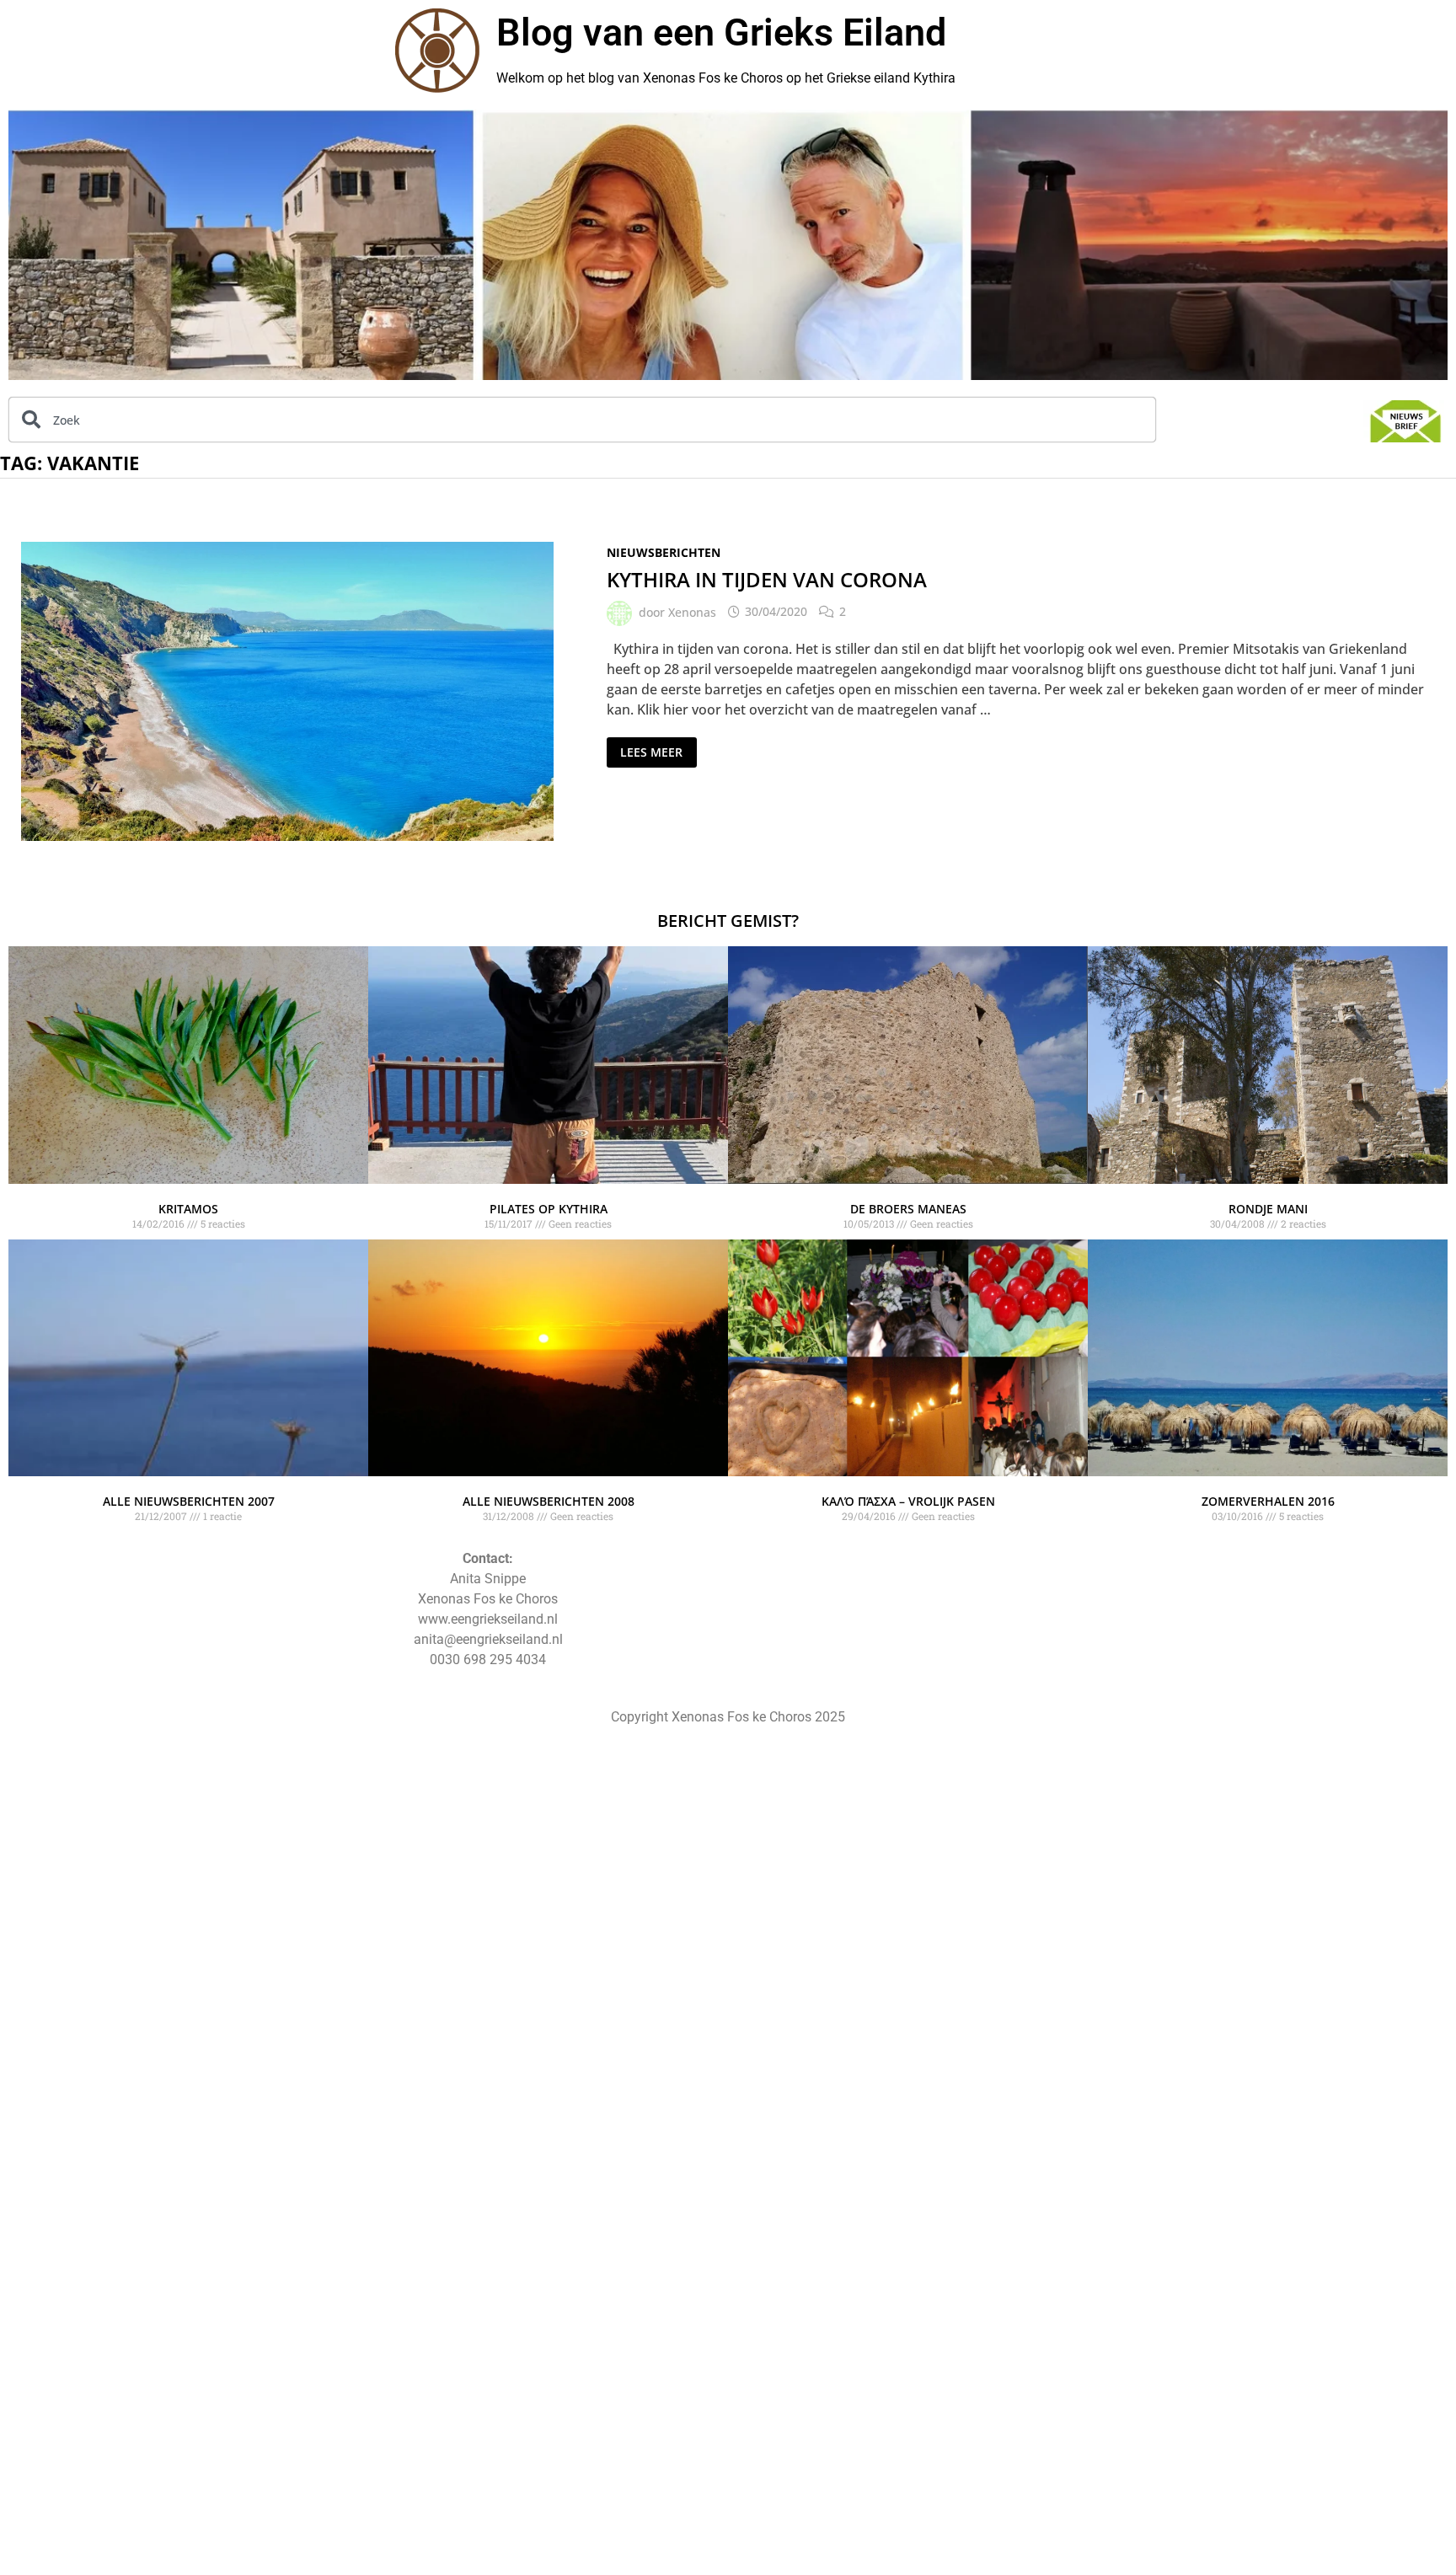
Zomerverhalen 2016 (1268, 1501)
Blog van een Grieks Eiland (721, 32)
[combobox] (582, 420)
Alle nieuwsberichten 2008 (549, 1501)
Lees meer (651, 749)
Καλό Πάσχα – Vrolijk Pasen (908, 1501)
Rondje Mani (1268, 1209)
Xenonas (692, 611)
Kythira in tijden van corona (767, 579)
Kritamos (188, 1209)
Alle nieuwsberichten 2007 (189, 1501)
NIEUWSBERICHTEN (664, 552)
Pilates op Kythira (549, 1209)
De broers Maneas (908, 1209)
